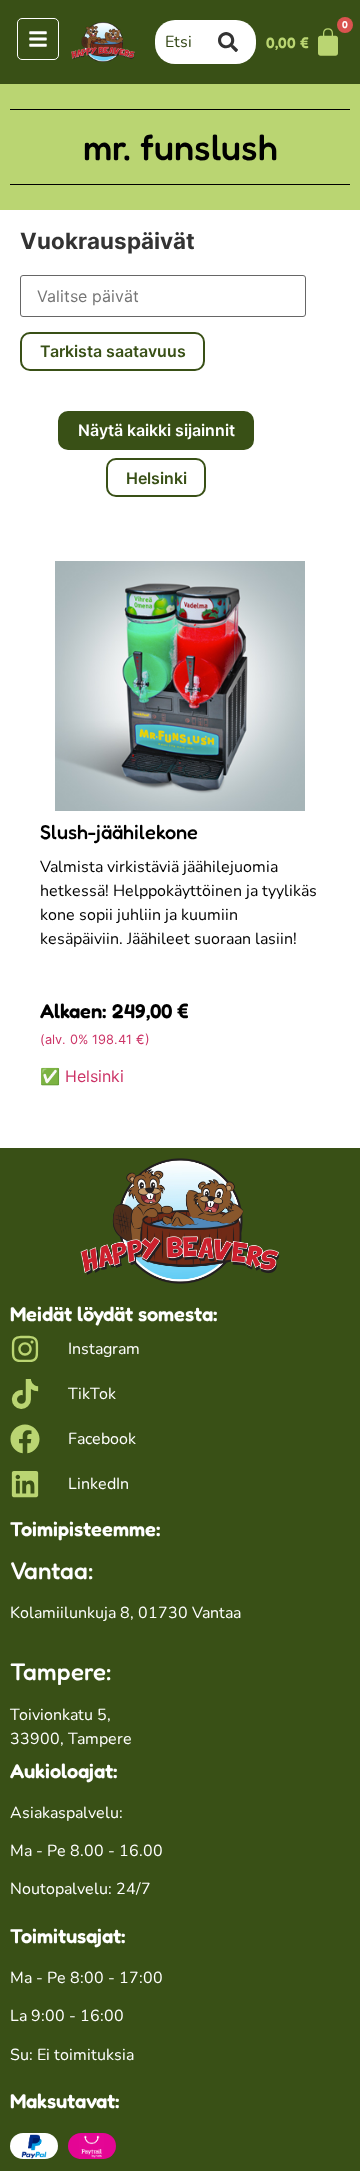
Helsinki (156, 478)
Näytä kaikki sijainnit (156, 430)
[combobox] (186, 42)
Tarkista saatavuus (113, 351)
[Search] (237, 42)
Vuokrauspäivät (107, 241)
